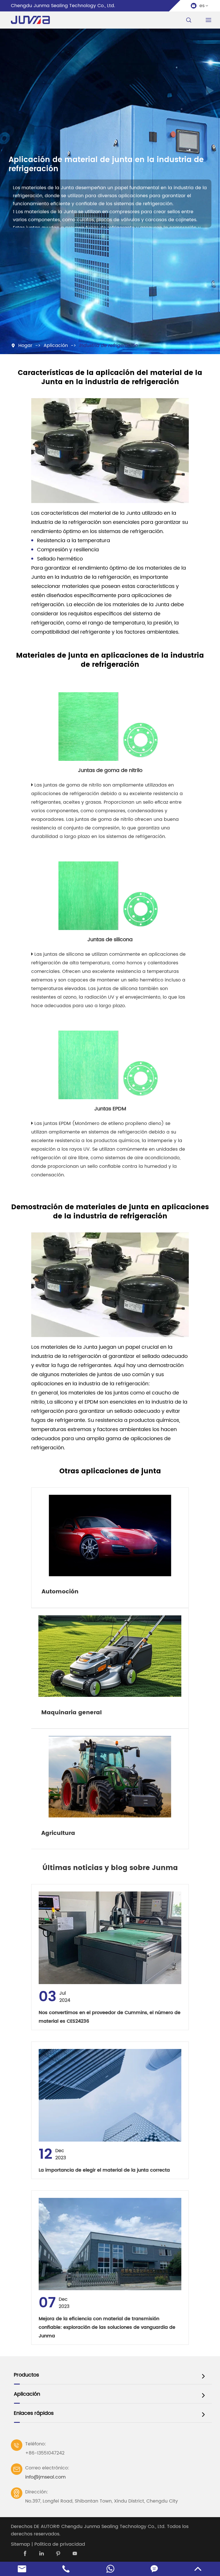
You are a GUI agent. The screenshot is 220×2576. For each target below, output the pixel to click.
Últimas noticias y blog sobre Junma (110, 1868)
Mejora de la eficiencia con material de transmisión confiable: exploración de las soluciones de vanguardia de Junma (107, 2327)
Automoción (60, 1592)
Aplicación (56, 346)
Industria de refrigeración (108, 346)
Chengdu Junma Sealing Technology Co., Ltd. (113, 2527)
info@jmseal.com (45, 2477)
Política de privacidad (60, 2544)
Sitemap (20, 2544)
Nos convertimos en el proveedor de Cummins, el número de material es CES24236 (110, 2017)
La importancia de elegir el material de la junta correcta (104, 2170)
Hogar (25, 346)
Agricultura (58, 1833)
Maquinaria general (71, 1713)
